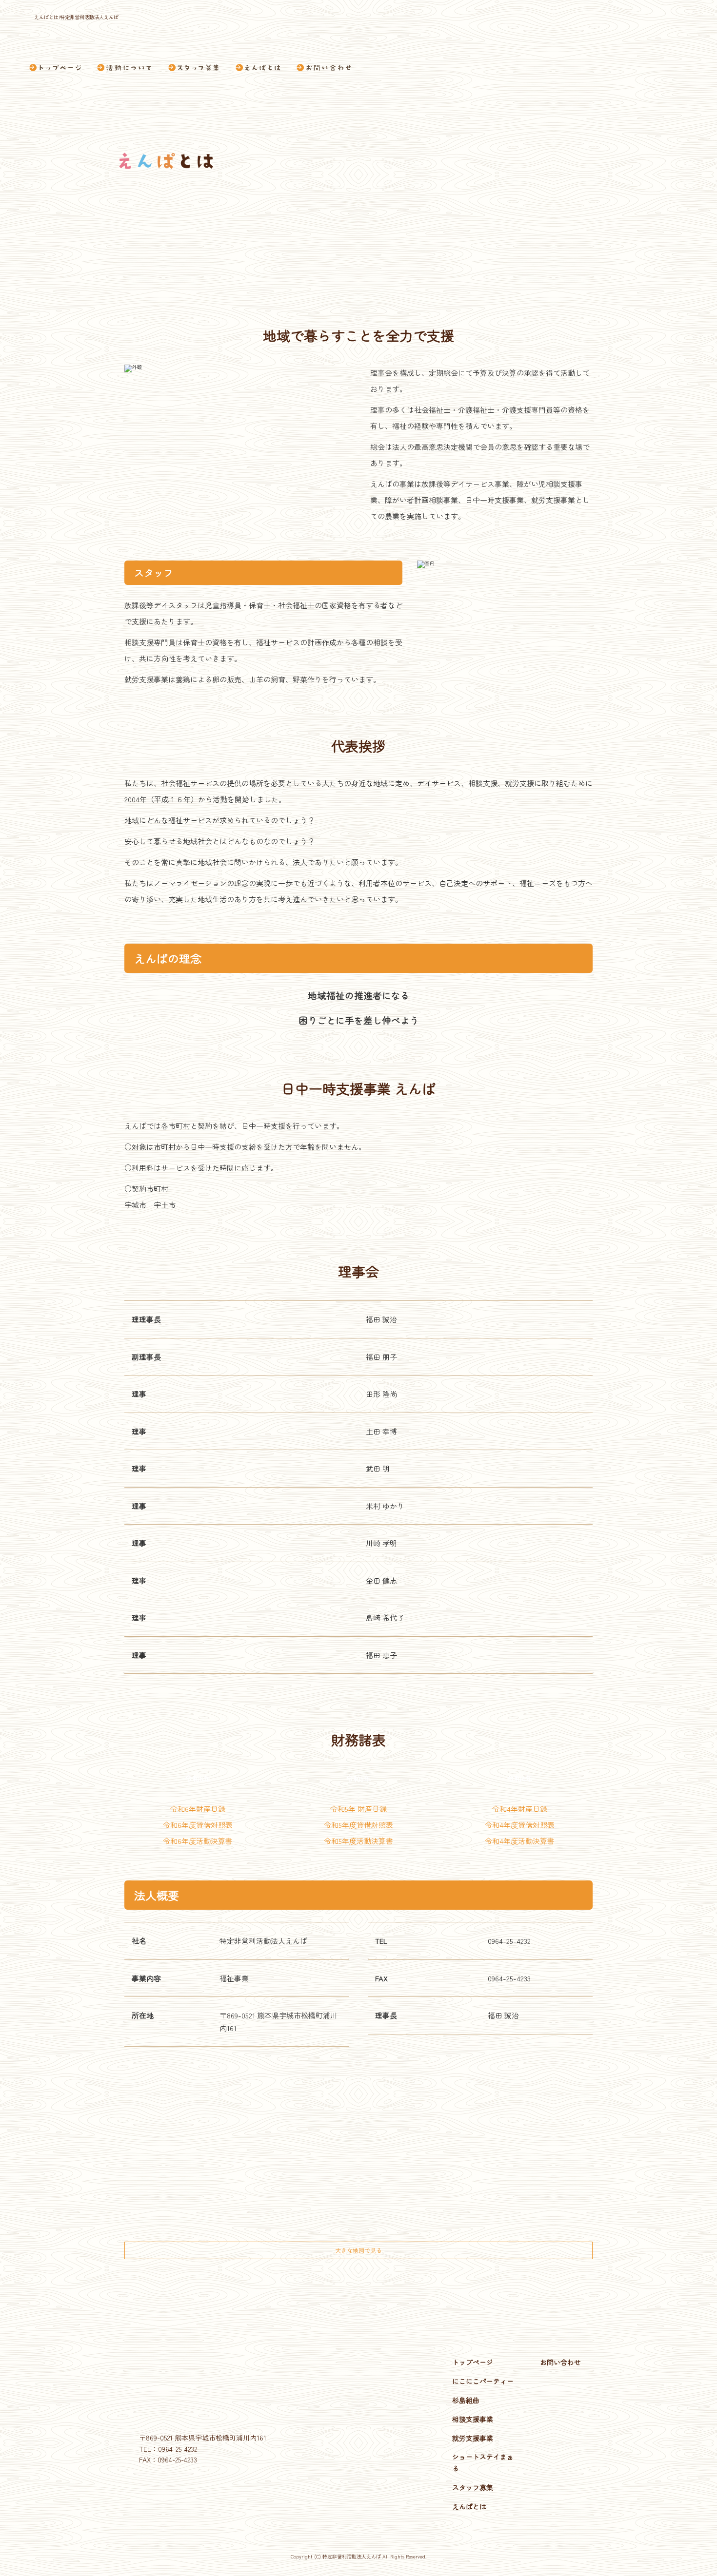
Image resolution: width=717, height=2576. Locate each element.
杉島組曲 (466, 2400)
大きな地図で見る (358, 2250)
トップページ (59, 68)
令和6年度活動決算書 (198, 1841)
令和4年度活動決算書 (520, 1841)
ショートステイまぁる (483, 2462)
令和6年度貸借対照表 (198, 1825)
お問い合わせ (322, 68)
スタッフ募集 (194, 68)
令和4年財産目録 (520, 1809)
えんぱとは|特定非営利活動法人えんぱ (76, 17)
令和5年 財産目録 (358, 1809)
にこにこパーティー (483, 2381)
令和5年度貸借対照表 (358, 1825)
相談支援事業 (473, 2419)
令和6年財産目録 (198, 1809)
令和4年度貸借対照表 (520, 1825)
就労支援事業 (473, 2438)
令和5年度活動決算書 (358, 1841)
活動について (124, 68)
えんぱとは (258, 68)
